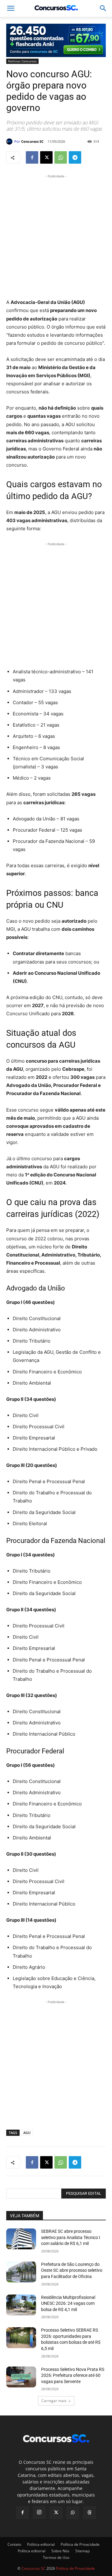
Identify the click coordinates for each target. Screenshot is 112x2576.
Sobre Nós (60, 2551)
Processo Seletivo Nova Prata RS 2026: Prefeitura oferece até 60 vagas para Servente (73, 2375)
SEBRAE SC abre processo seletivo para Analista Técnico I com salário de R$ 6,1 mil (71, 2237)
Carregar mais (54, 2401)
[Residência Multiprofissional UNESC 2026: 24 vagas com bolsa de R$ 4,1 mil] (21, 2305)
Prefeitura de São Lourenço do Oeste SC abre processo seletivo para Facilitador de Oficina (72, 2270)
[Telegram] (75, 157)
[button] (103, 8)
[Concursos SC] (10, 142)
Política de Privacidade (80, 2544)
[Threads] (90, 2513)
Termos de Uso (56, 2557)
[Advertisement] (56, 236)
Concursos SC (32, 141)
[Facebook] (32, 157)
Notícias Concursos (22, 61)
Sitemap (82, 2551)
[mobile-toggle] (11, 8)
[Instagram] (39, 2512)
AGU (27, 2133)
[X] (46, 157)
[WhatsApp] (61, 157)
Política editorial (41, 2544)
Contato (14, 2544)
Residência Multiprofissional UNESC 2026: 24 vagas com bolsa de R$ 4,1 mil (68, 2303)
